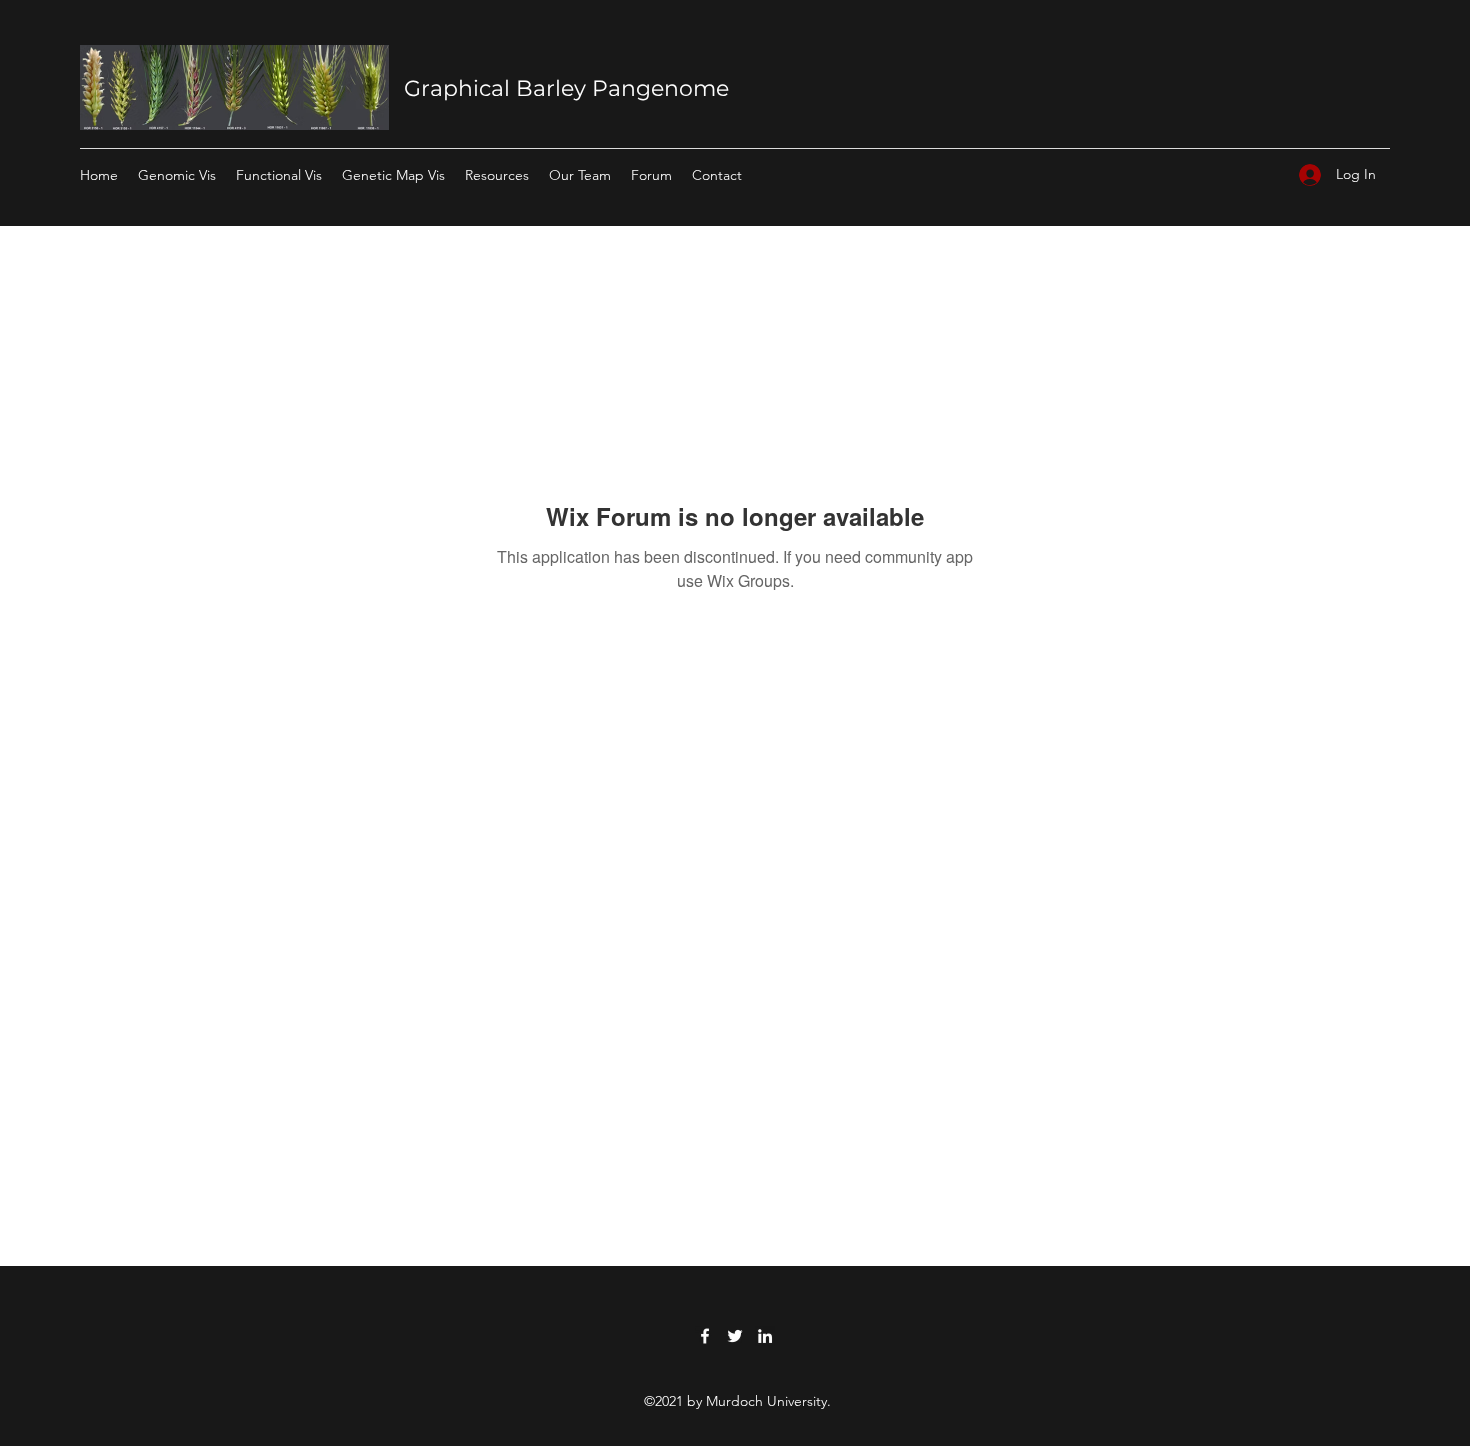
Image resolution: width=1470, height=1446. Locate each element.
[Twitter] (735, 1336)
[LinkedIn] (765, 1336)
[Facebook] (705, 1336)
